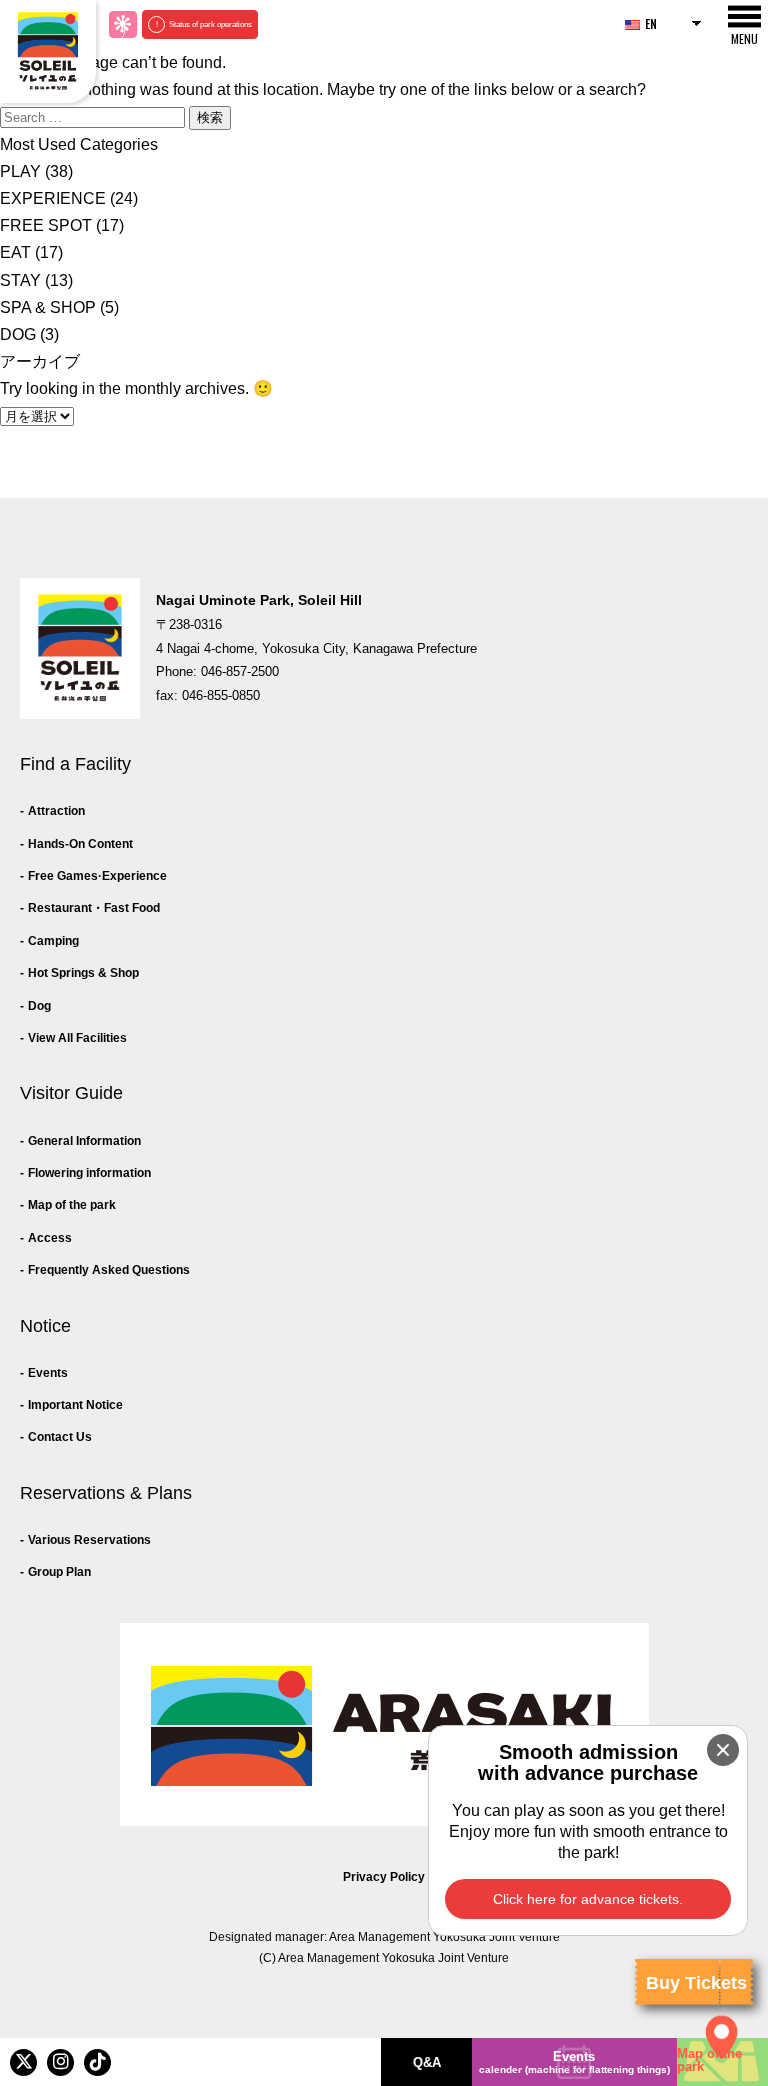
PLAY (20, 171)
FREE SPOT (46, 225)
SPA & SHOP (48, 307)
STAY (20, 280)
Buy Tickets (696, 1983)
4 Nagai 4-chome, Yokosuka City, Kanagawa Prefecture (316, 649)
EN (651, 23)
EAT (15, 252)
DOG (18, 334)
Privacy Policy (384, 1877)
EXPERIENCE (53, 198)
